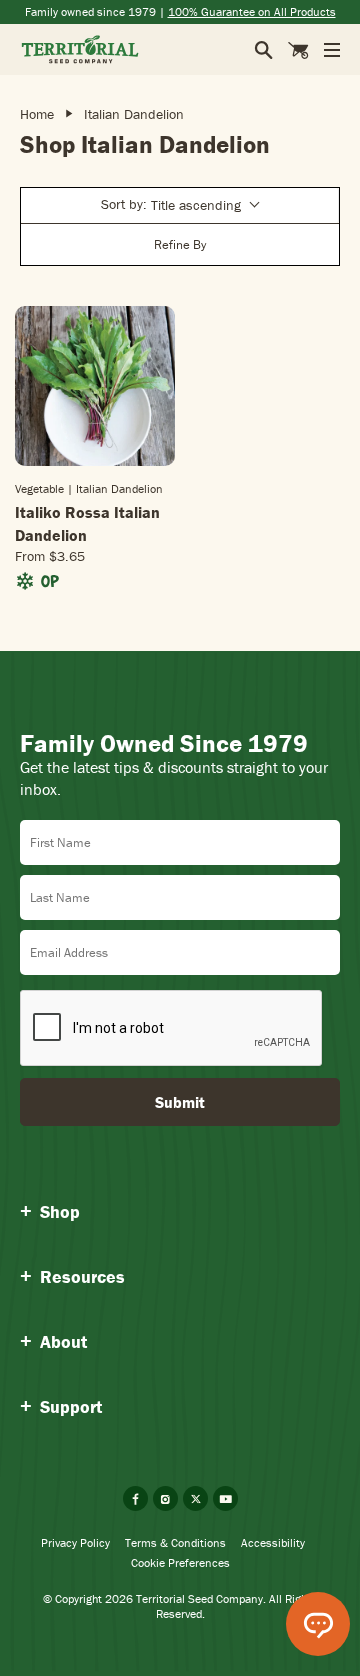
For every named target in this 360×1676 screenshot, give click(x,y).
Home (37, 114)
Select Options (95, 464)
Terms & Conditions (175, 1542)
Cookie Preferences (180, 1562)
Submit (180, 1102)
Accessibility (273, 1542)
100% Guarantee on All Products (252, 11)
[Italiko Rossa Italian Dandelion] (95, 386)
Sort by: (171, 204)
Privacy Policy (75, 1542)
